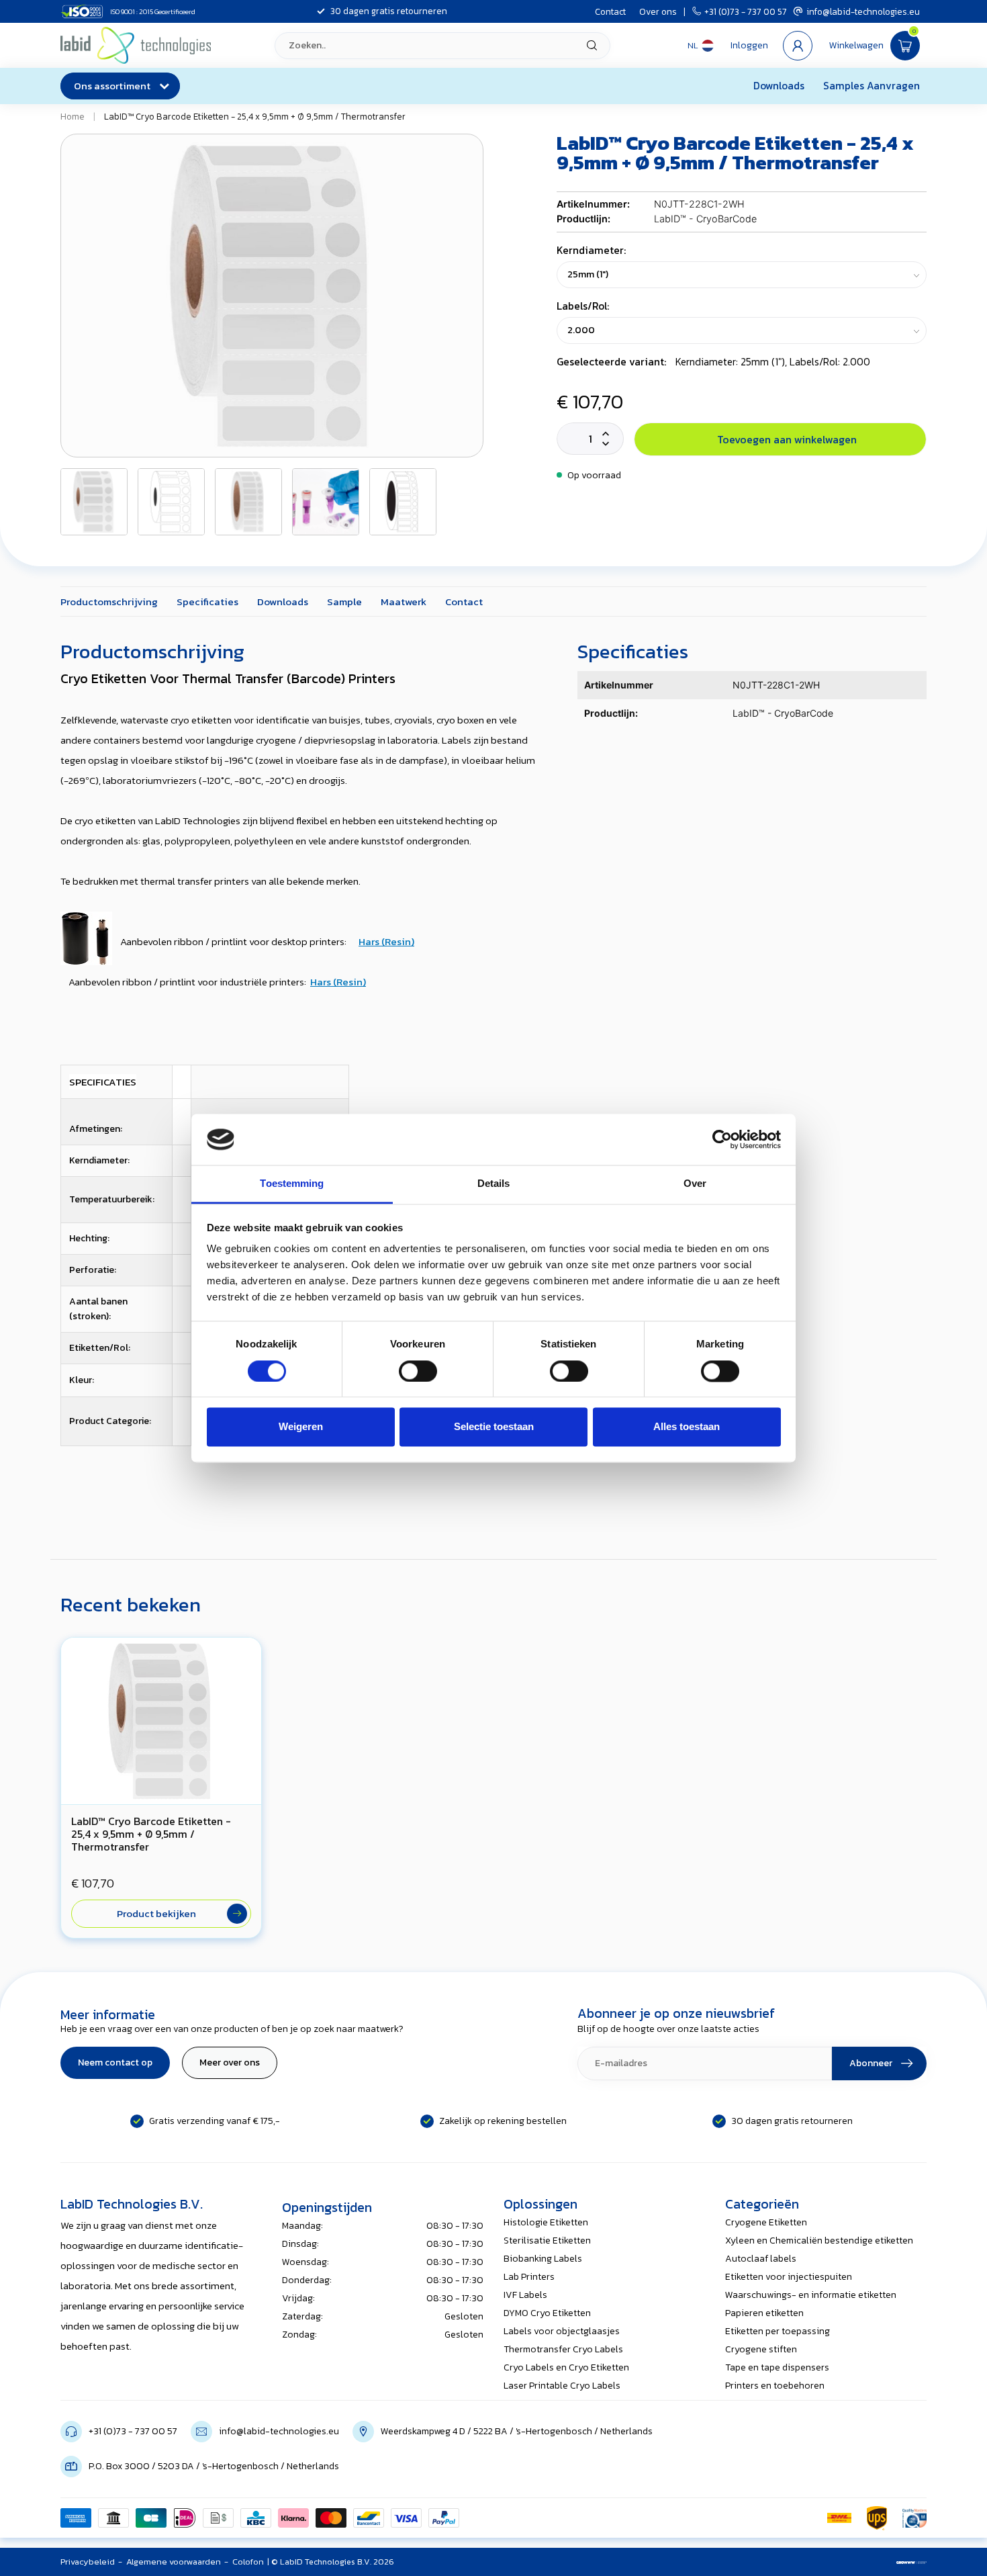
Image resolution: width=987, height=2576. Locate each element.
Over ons (658, 11)
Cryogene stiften (761, 2349)
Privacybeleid (88, 2562)
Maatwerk (404, 602)
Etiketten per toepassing (778, 2331)
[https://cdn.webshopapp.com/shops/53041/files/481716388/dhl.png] (839, 2518)
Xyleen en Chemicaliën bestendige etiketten (819, 2240)
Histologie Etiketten (546, 2222)
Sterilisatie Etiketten (547, 2240)
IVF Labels (525, 2295)
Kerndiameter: (591, 250)
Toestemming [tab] (292, 1184)
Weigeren (301, 1427)
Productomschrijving (109, 602)
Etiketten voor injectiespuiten (789, 2277)
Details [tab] (494, 1184)
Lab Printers (529, 2277)
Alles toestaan (687, 1427)
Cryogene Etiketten (766, 2222)
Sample (344, 602)
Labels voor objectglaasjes (562, 2331)
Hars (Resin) (386, 941)
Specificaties (207, 602)
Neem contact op (115, 2062)
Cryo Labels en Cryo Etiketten (566, 2367)
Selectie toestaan (494, 1427)
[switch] (418, 1371)
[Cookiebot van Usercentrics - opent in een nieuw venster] (722, 1139)
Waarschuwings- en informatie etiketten (811, 2295)
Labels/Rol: (583, 306)
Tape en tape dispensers (777, 2367)
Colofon (248, 2562)
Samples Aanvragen (872, 86)
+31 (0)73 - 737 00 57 (746, 11)
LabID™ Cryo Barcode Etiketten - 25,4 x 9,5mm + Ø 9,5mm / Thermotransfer (255, 116)
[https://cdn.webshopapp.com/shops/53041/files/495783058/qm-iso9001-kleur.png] (914, 2518)
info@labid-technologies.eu (863, 11)
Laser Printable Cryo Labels (562, 2386)
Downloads (779, 86)
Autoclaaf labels (761, 2259)
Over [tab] (695, 1184)
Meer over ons (230, 2062)
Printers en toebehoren (775, 2386)
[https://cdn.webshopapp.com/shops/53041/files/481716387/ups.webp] (877, 2518)
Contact (610, 11)
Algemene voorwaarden (174, 2562)
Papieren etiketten (764, 2313)
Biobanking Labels (543, 2259)
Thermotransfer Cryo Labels (563, 2349)
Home (73, 116)
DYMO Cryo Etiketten (547, 2313)
